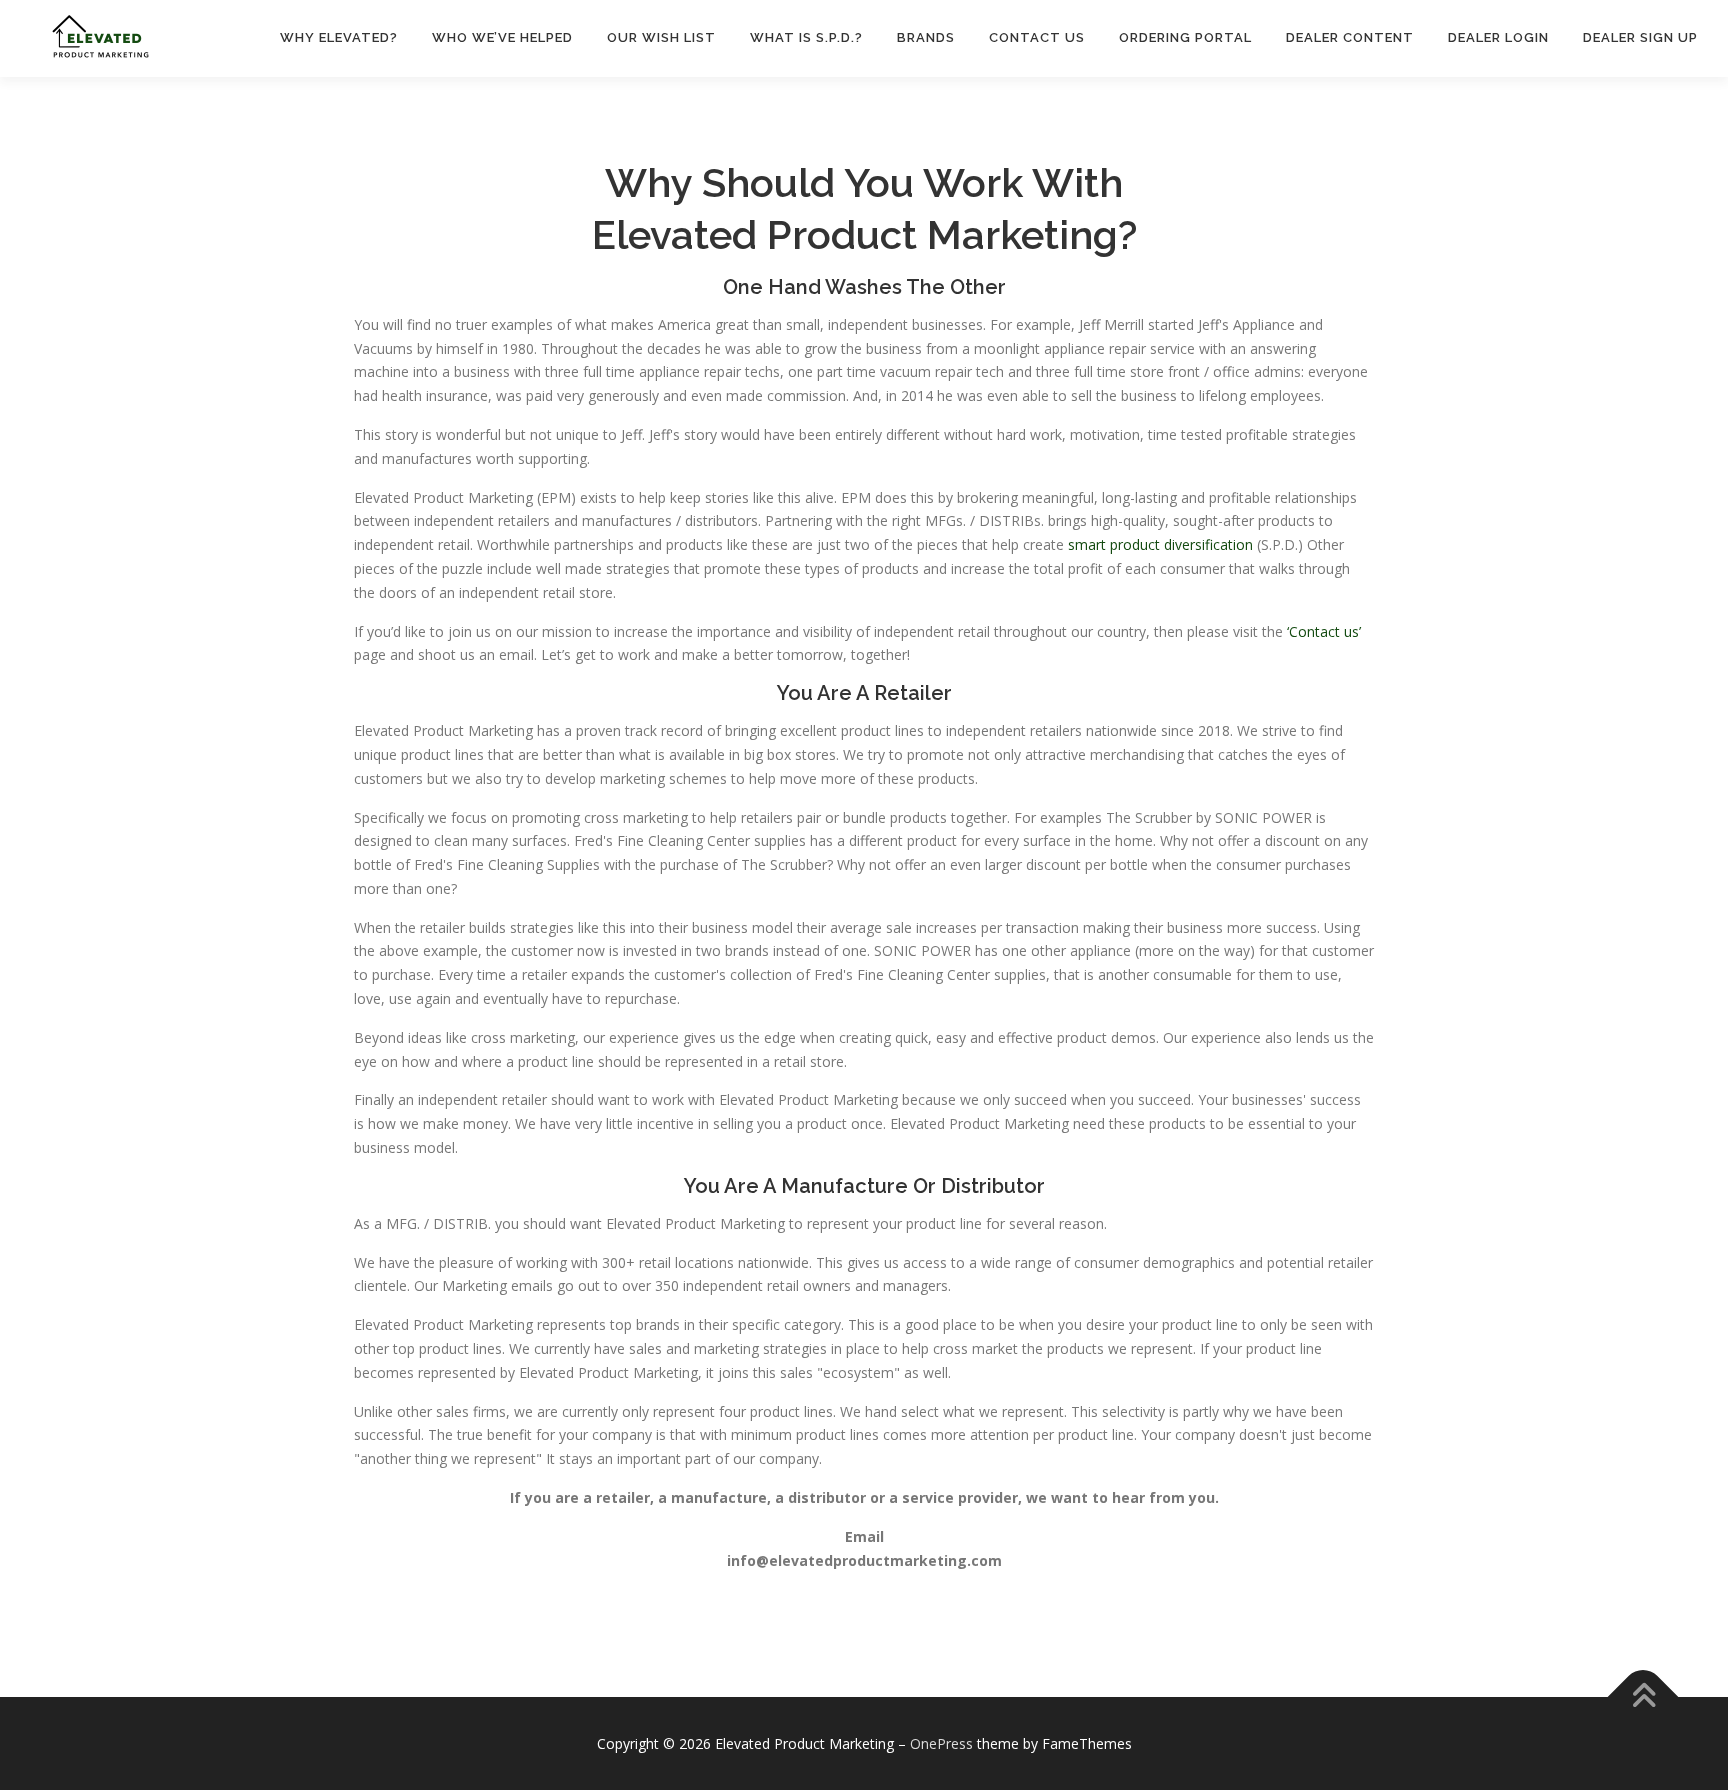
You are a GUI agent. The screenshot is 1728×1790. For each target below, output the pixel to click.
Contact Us (1037, 37)
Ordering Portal (1185, 37)
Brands (926, 37)
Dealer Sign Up (1640, 37)
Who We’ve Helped (502, 37)
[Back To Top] (1643, 1697)
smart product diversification (1160, 544)
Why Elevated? (339, 37)
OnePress (941, 1743)
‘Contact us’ (1324, 631)
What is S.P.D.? (806, 37)
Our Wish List (661, 37)
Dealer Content (1350, 37)
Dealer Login (1498, 37)
